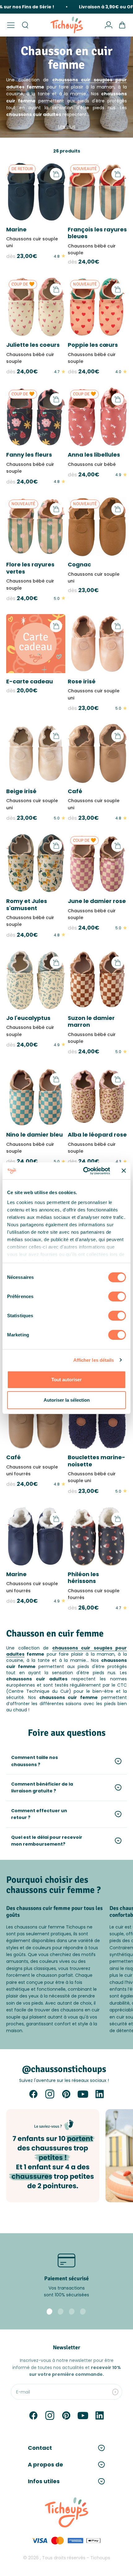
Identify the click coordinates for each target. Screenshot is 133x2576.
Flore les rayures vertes (30, 568)
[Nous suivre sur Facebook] (33, 2094)
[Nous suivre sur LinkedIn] (100, 2094)
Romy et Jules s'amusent (27, 905)
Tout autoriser (66, 1380)
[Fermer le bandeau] (124, 1171)
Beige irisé (21, 791)
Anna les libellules (94, 455)
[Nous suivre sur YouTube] (83, 2094)
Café (75, 791)
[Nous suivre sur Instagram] (50, 2094)
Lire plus (67, 127)
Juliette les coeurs (33, 345)
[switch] (117, 1297)
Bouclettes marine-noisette (97, 1461)
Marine (16, 229)
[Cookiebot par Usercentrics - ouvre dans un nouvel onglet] (84, 1171)
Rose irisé (82, 681)
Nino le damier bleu (34, 1135)
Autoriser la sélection (67, 1400)
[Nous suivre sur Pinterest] (66, 2094)
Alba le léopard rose (97, 1135)
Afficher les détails (94, 1360)
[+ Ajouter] (56, 174)
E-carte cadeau (30, 681)
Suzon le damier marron (91, 1021)
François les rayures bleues (97, 233)
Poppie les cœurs (93, 345)
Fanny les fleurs (29, 455)
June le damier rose (97, 901)
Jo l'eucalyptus (28, 1018)
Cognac (79, 564)
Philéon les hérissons (83, 1578)
